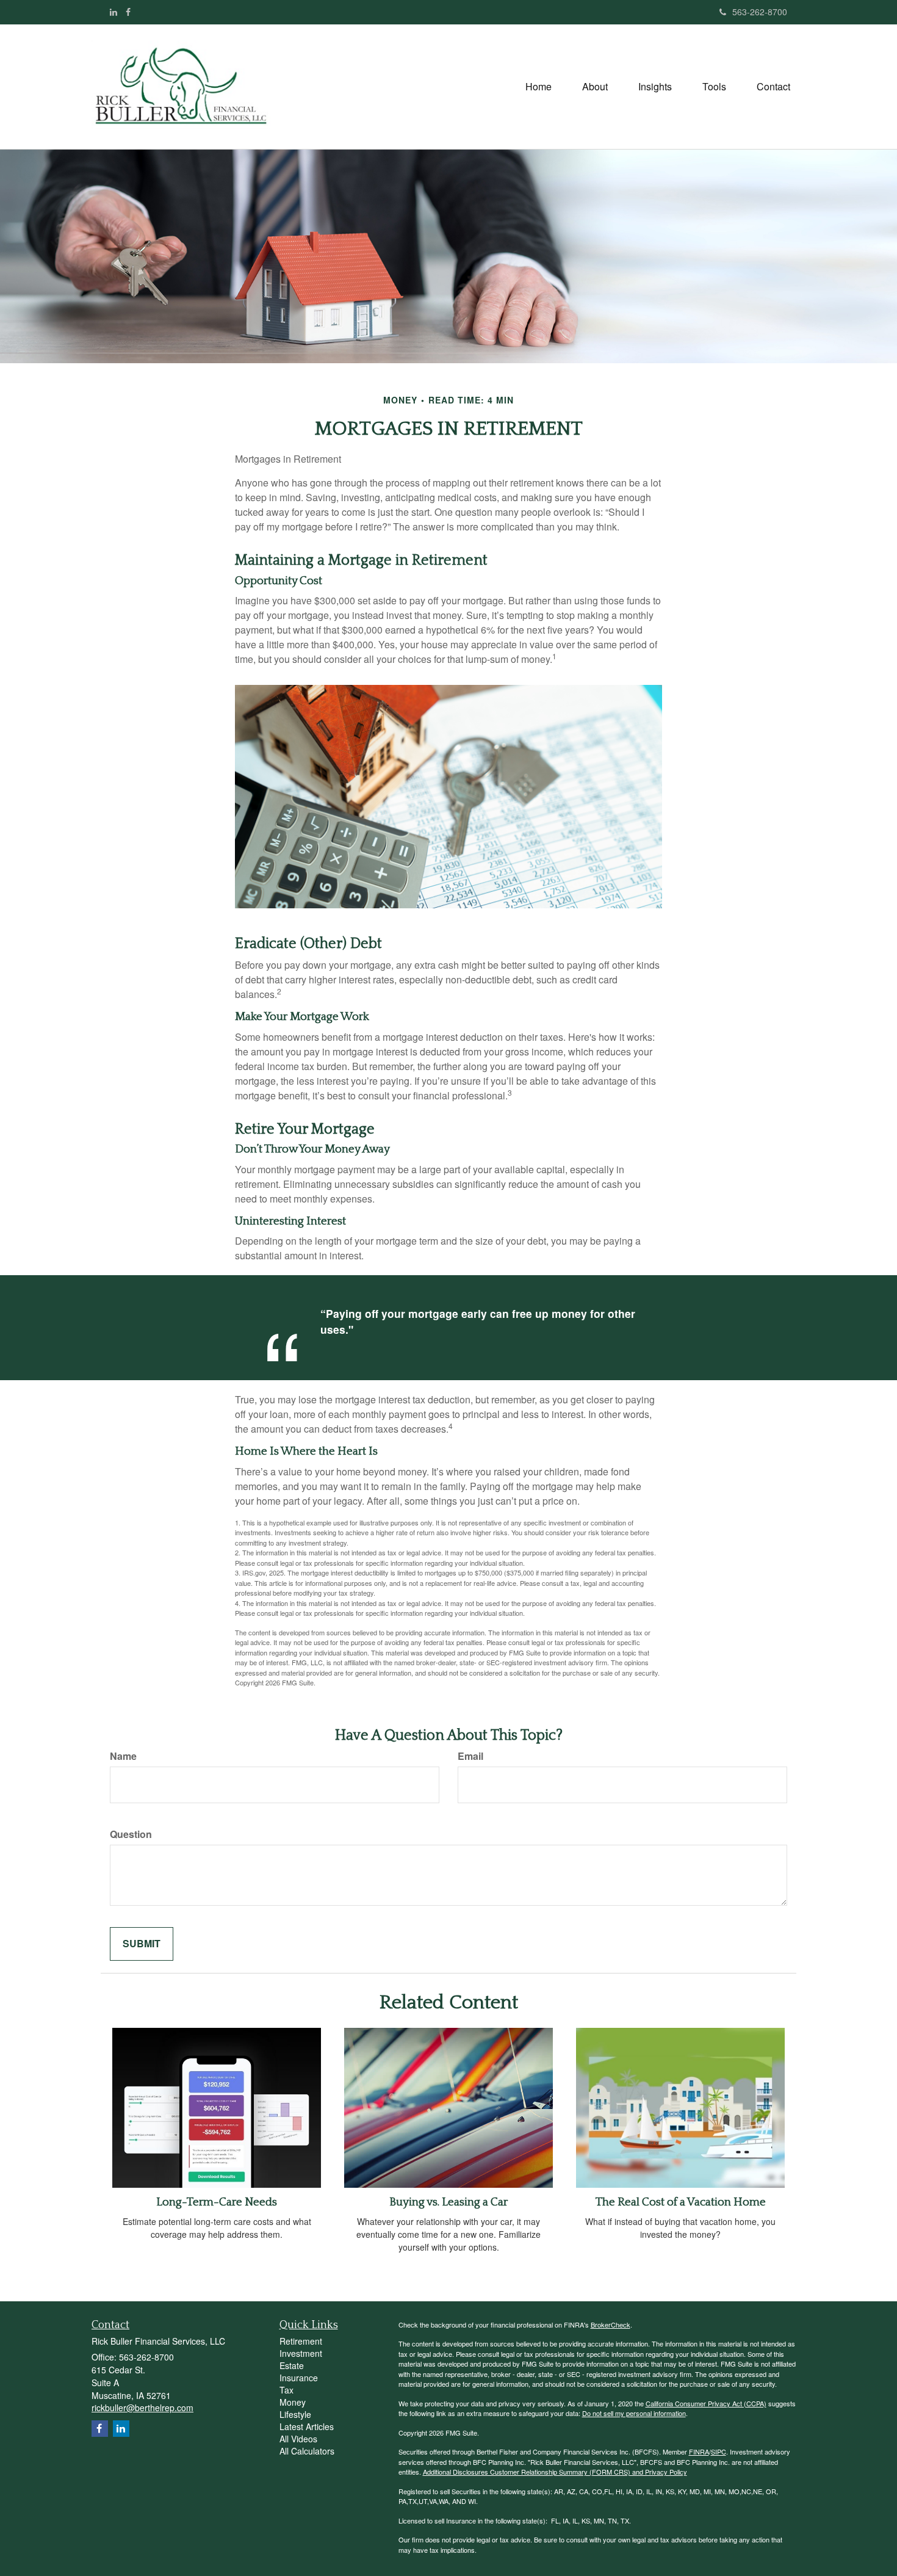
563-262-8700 (760, 12)
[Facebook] (128, 12)
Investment (301, 2353)
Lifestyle (295, 2414)
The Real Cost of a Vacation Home (681, 2202)
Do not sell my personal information (634, 2413)
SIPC (719, 2451)
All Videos (298, 2439)
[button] (595, 87)
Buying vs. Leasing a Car (448, 2202)
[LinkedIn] (113, 12)
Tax (286, 2390)
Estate (292, 2365)
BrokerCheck (611, 2325)
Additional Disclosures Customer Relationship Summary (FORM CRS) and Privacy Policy (555, 2472)
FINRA (699, 2451)
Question (131, 1834)
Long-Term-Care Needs (217, 2202)
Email (470, 1756)
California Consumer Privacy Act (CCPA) (706, 2403)
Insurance (299, 2378)
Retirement (301, 2341)
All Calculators (307, 2451)
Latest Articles (307, 2426)
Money (293, 2402)
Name (123, 1756)
